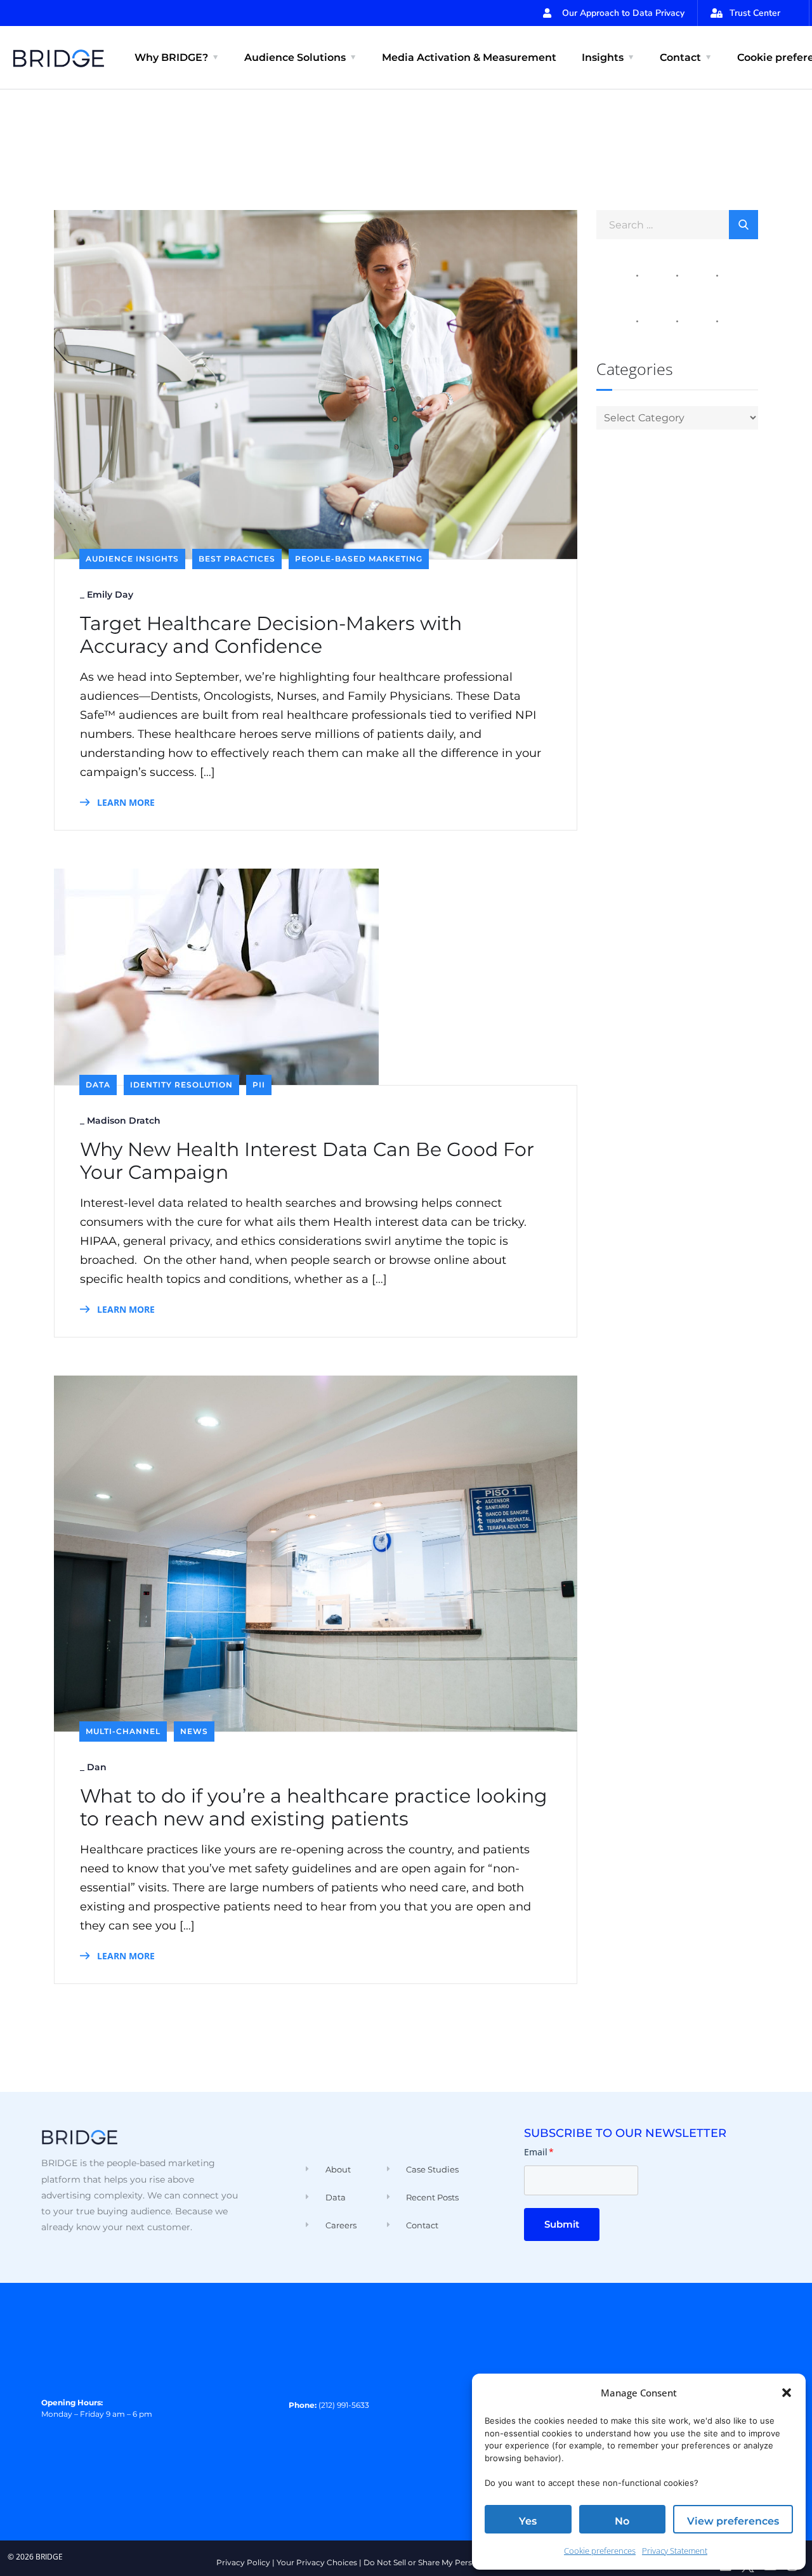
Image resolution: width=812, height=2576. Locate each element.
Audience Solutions (295, 57)
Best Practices (237, 559)
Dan (97, 1767)
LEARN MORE (125, 802)
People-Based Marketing (359, 559)
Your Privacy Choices (317, 2562)
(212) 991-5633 (344, 2405)
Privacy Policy (243, 2562)
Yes (528, 2521)
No (622, 2521)
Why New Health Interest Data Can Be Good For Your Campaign (307, 1161)
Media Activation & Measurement (469, 57)
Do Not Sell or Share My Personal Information (450, 2562)
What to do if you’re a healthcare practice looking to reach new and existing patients (314, 1808)
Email (539, 2152)
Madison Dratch (124, 1120)
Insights (603, 57)
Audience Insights (132, 559)
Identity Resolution (181, 1085)
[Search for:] (677, 224)
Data (98, 1085)
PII (259, 1085)
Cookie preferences (600, 2551)
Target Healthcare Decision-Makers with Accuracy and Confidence (271, 635)
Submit (562, 2224)
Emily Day (110, 595)
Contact (680, 57)
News (194, 1731)
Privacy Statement (675, 2551)
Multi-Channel (123, 1731)
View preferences (733, 2521)
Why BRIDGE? (171, 57)
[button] (787, 2393)
